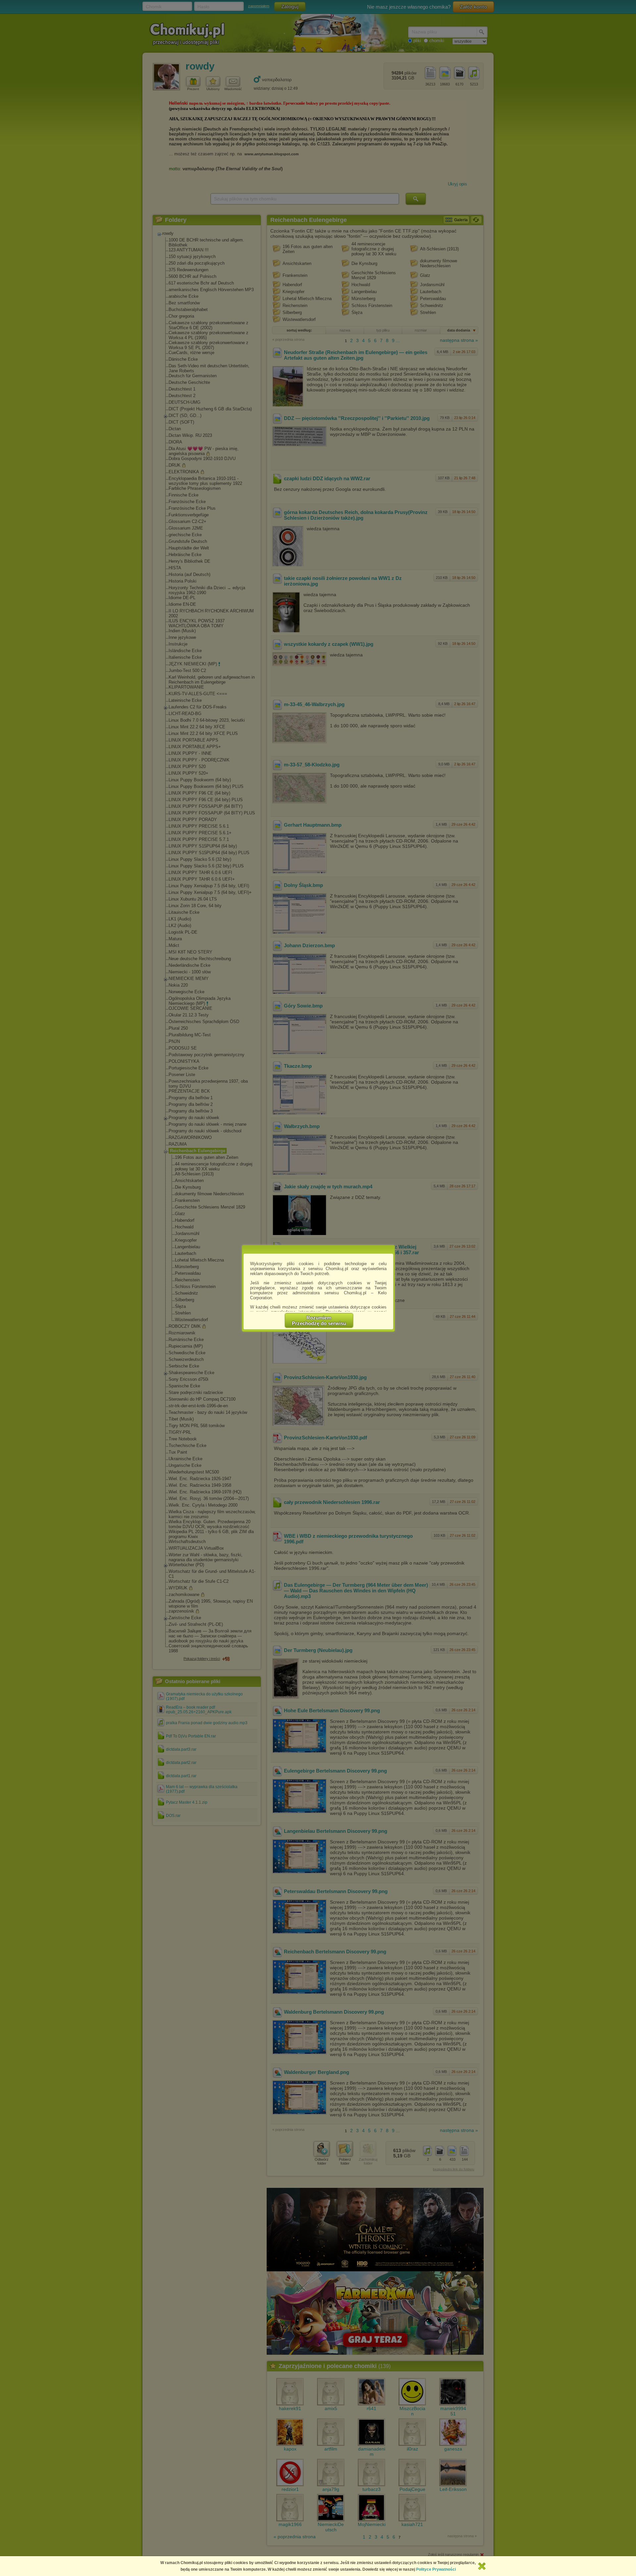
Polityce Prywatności (436, 2569)
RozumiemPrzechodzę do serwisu (319, 1320)
